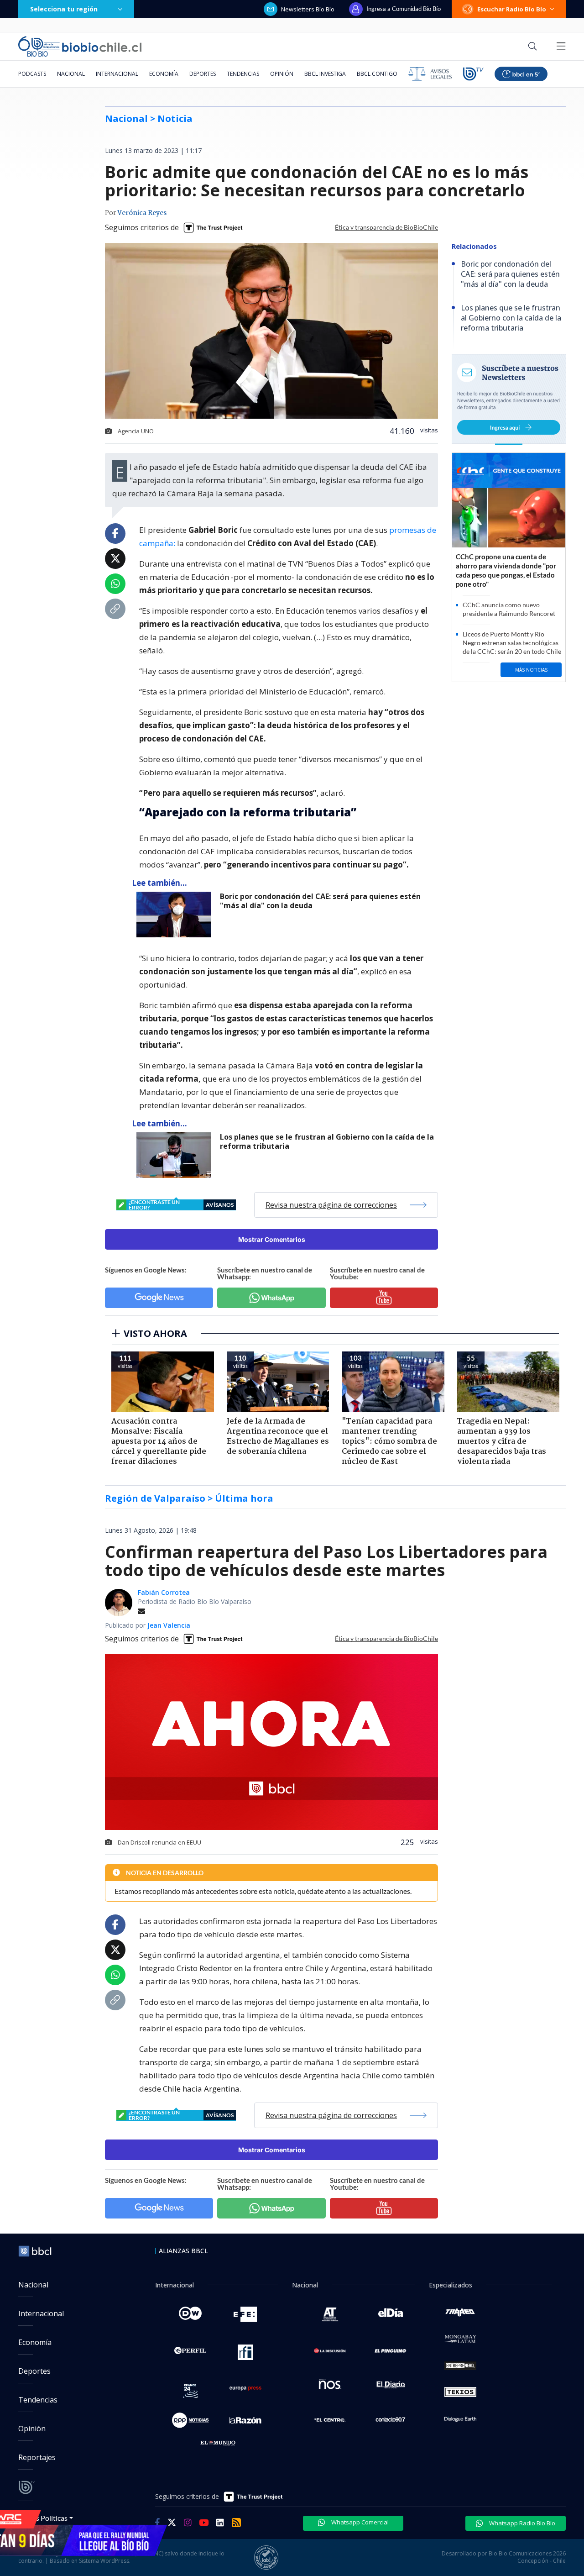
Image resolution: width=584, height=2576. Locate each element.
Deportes (203, 74)
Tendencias (243, 74)
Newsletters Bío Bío (308, 9)
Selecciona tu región (64, 9)
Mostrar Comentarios (272, 1239)
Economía (164, 74)
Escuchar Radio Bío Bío (512, 9)
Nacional (71, 74)
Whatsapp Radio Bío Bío (521, 2523)
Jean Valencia (169, 1625)
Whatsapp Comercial (359, 2522)
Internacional (117, 74)
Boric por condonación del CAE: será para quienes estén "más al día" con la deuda (320, 901)
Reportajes (37, 2457)
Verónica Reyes (142, 213)
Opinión (282, 74)
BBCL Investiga (325, 74)
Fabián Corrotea (164, 1592)
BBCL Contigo (377, 74)
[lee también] (176, 915)
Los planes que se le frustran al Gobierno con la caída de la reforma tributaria (327, 1142)
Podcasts (32, 74)
